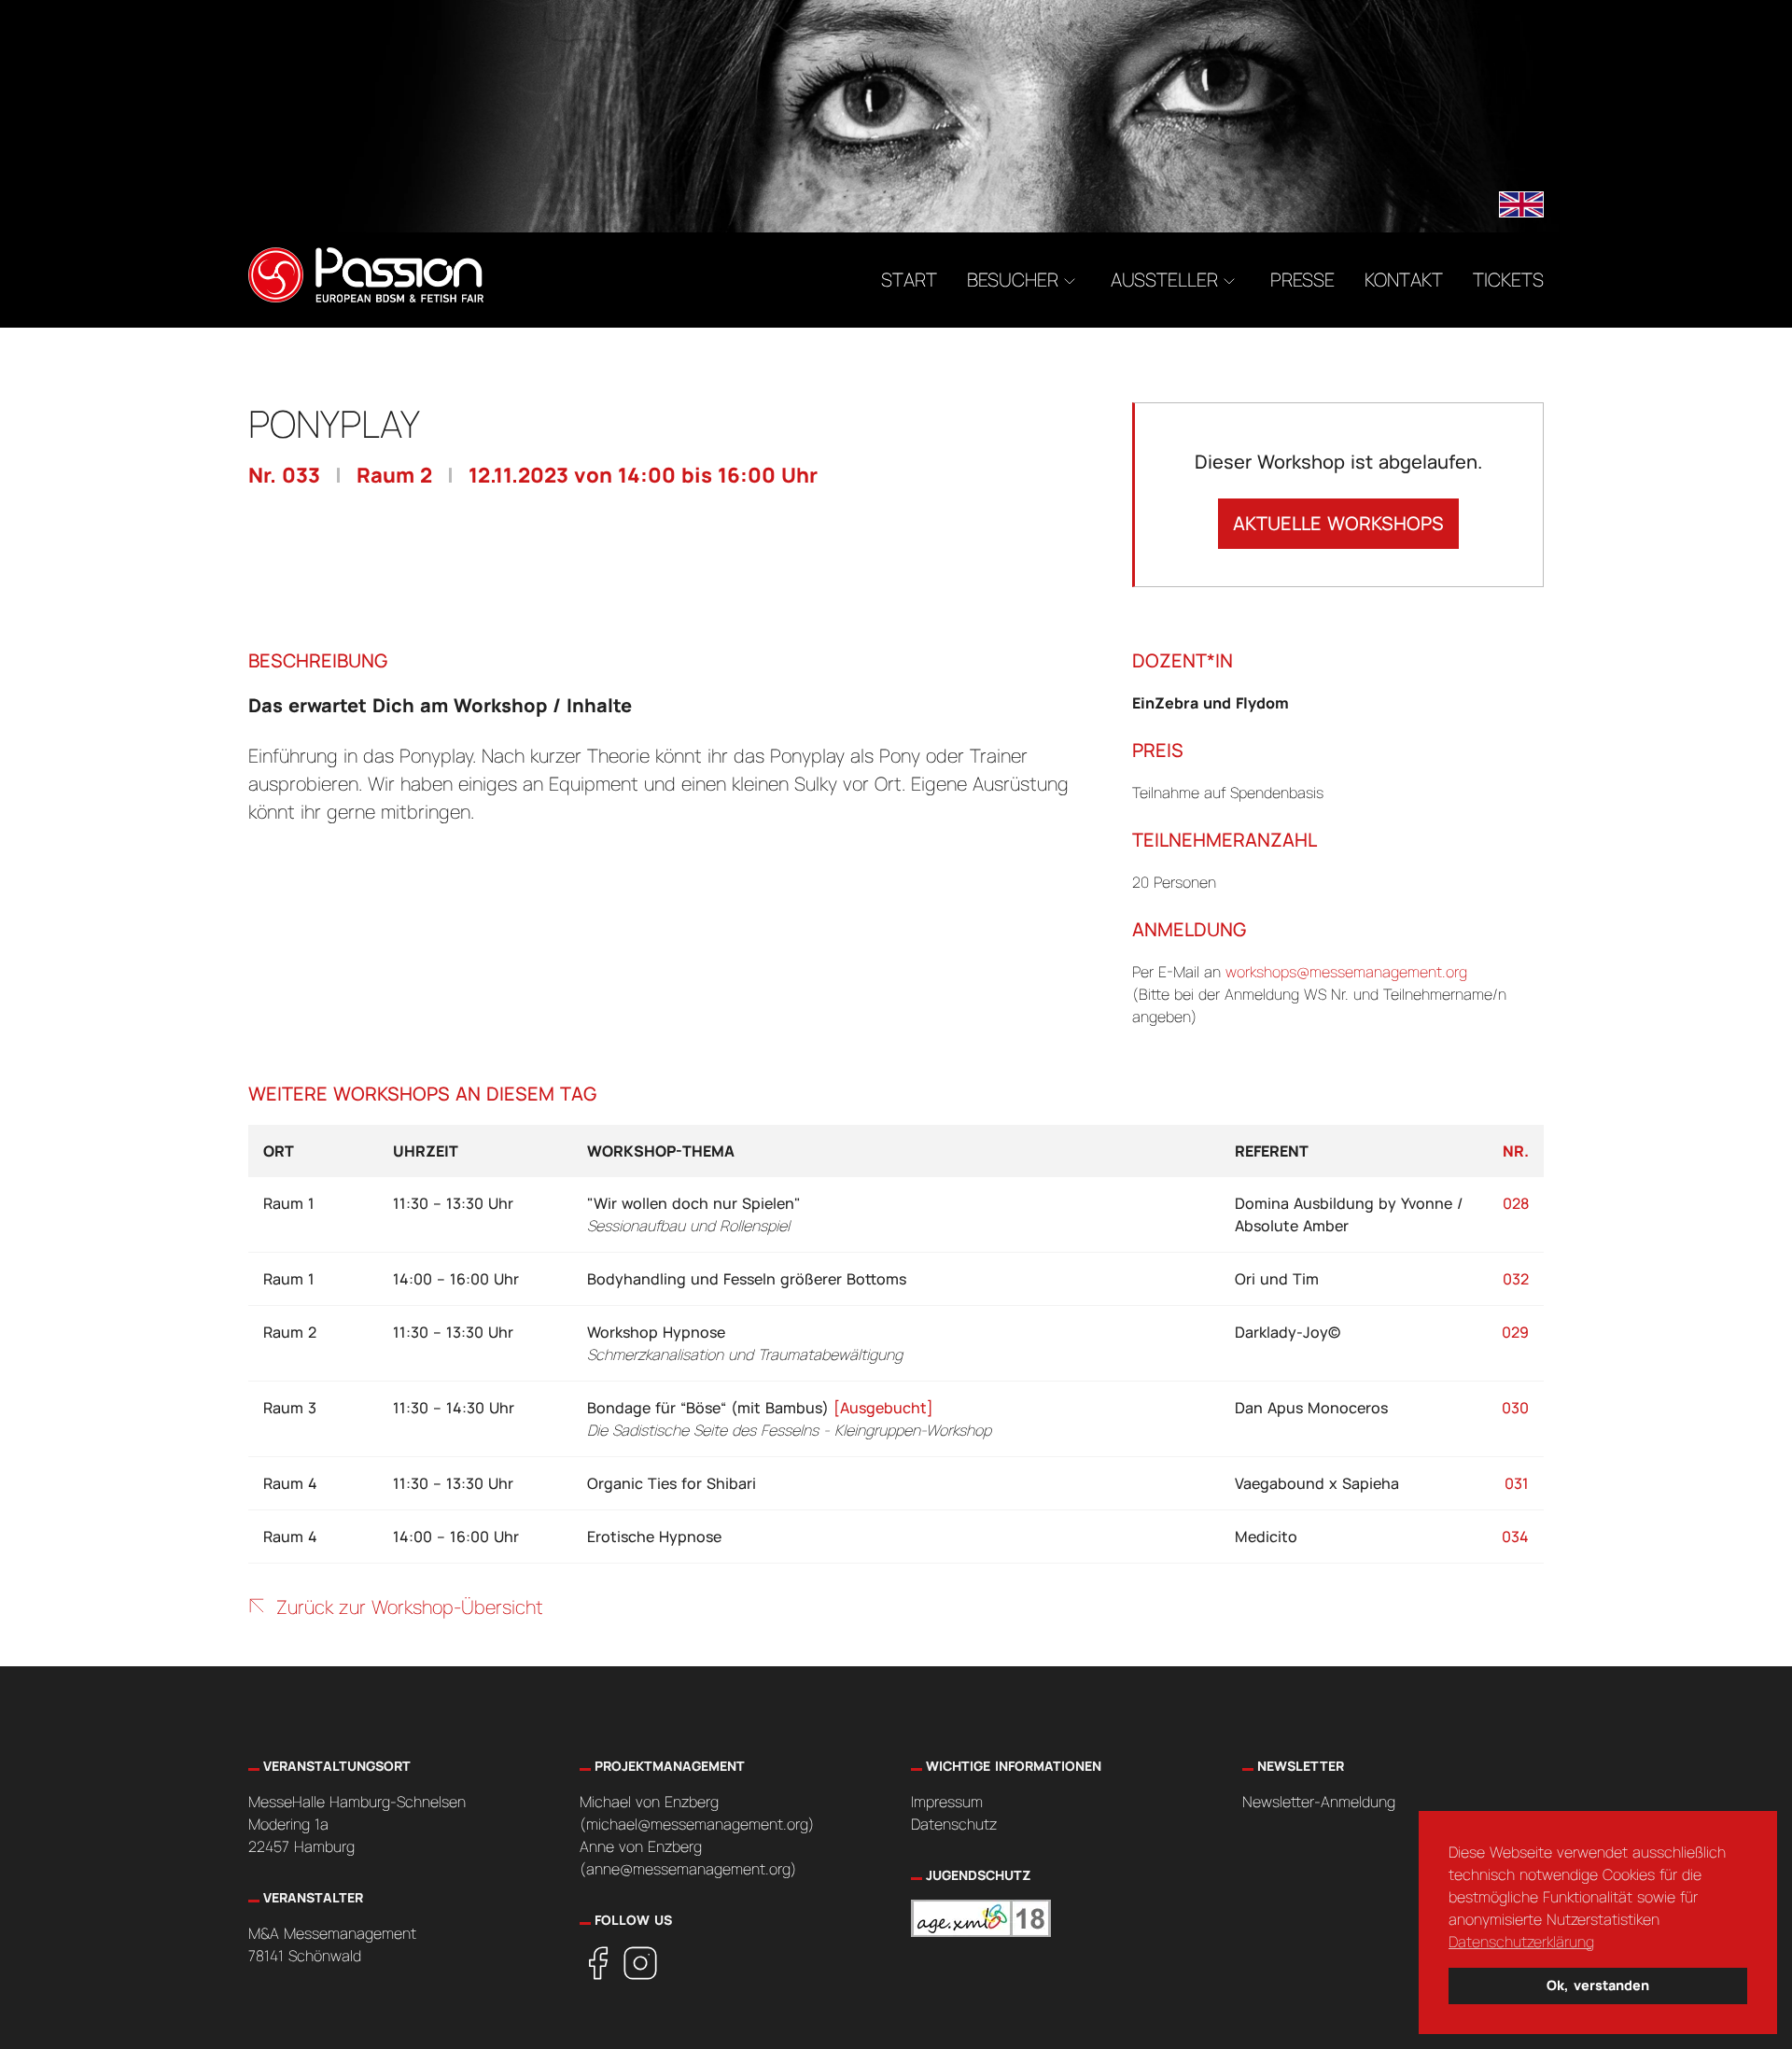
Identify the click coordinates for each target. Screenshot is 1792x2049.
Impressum (947, 1802)
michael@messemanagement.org (697, 1824)
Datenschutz (954, 1824)
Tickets (1508, 280)
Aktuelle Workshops (1338, 523)
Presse (1302, 280)
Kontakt (1404, 280)
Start (909, 280)
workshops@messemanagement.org (1346, 972)
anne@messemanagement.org (688, 1869)
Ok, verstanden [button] (1598, 1985)
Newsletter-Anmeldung (1319, 1802)
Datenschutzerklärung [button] (1521, 1942)
